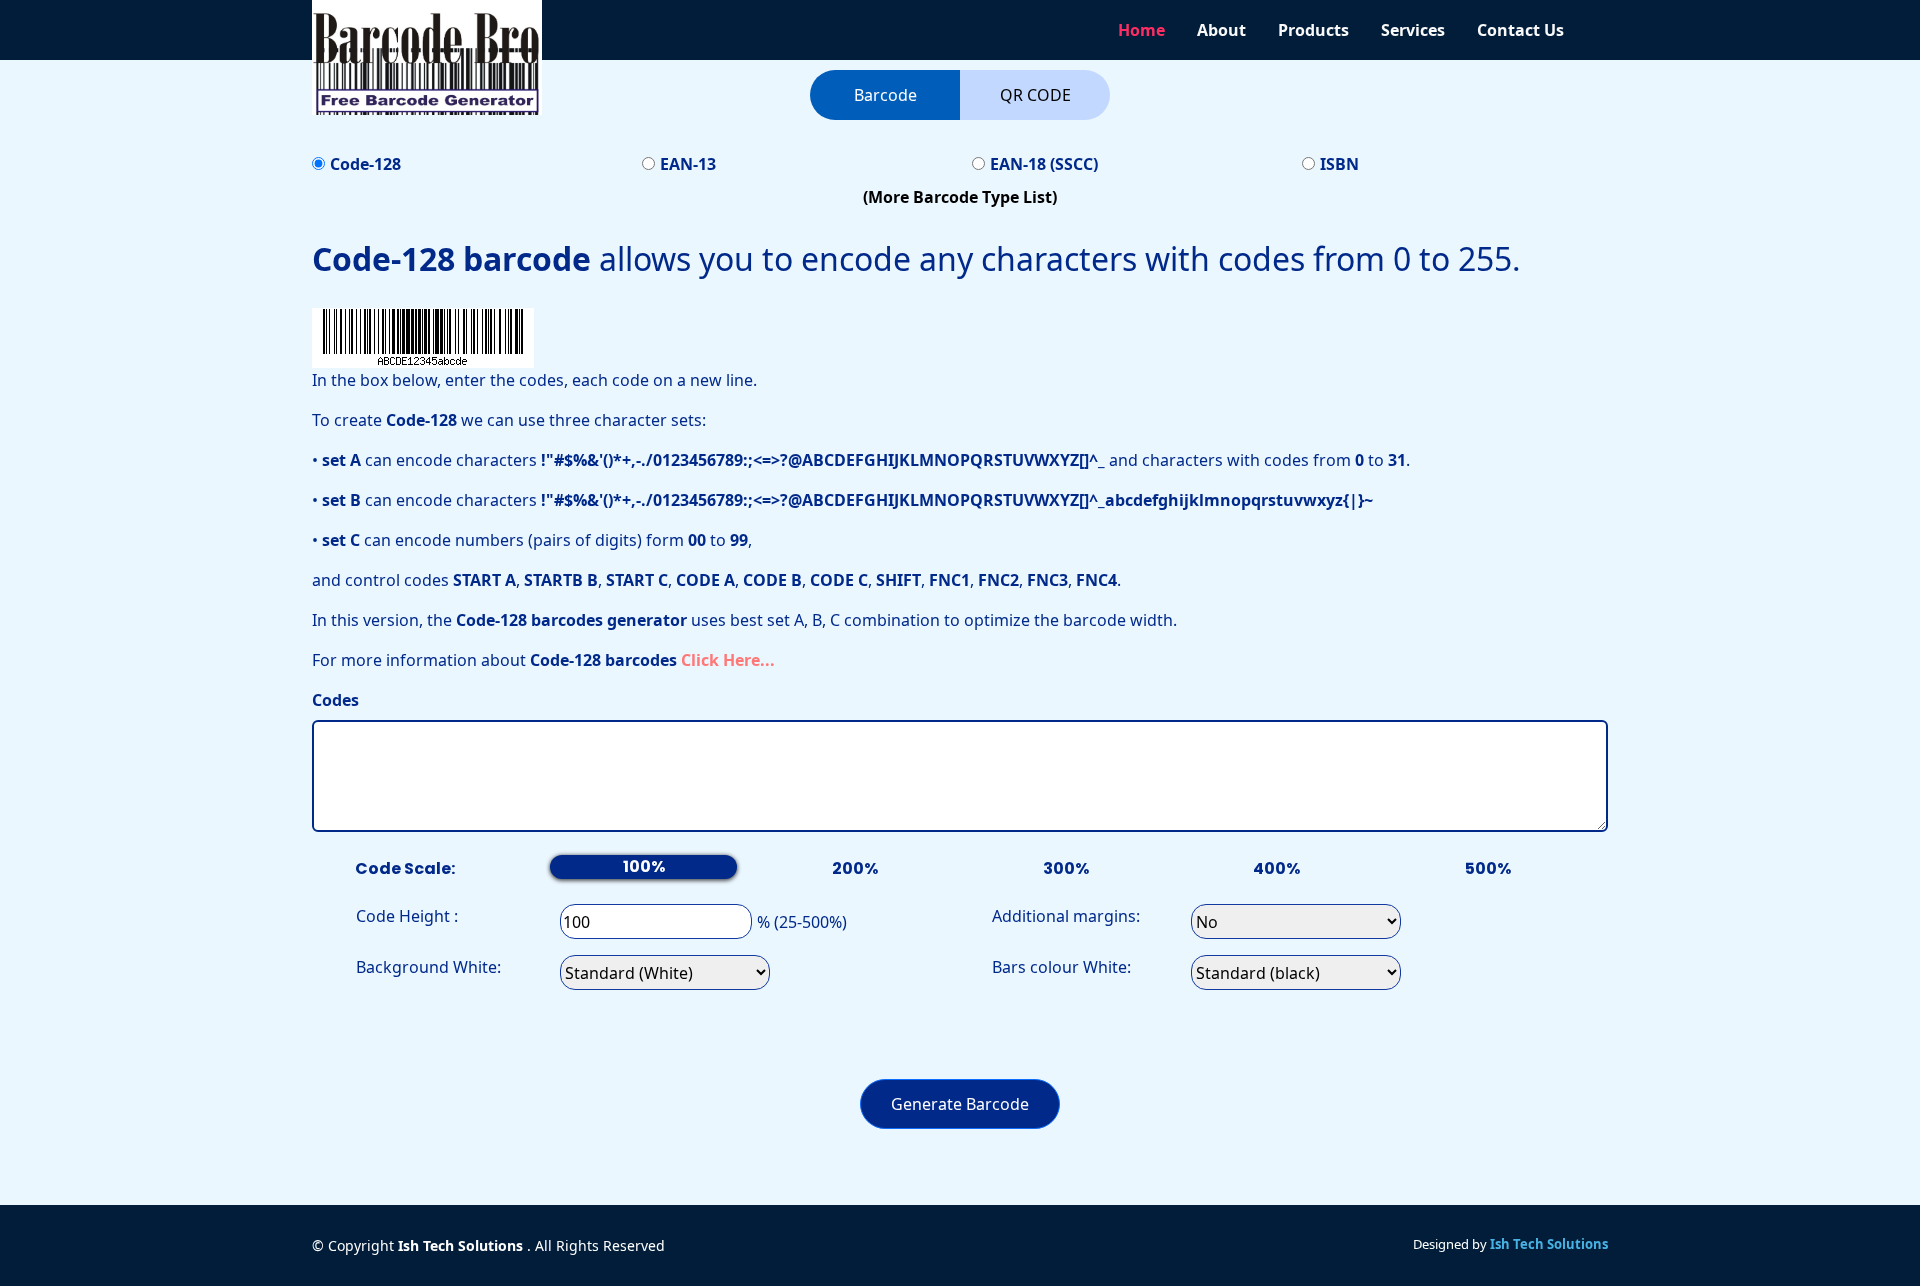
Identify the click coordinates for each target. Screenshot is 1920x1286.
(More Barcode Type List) (960, 197)
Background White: (428, 967)
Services (1413, 30)
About (1221, 30)
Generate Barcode (960, 1104)
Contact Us (1520, 30)
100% (644, 866)
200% (855, 868)
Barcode (885, 95)
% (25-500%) (802, 922)
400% (1276, 868)
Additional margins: (1066, 916)
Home (1141, 30)
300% (1066, 868)
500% (1488, 868)
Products (1313, 30)
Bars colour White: (1061, 967)
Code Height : (407, 916)
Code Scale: (405, 868)
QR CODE (1035, 95)
